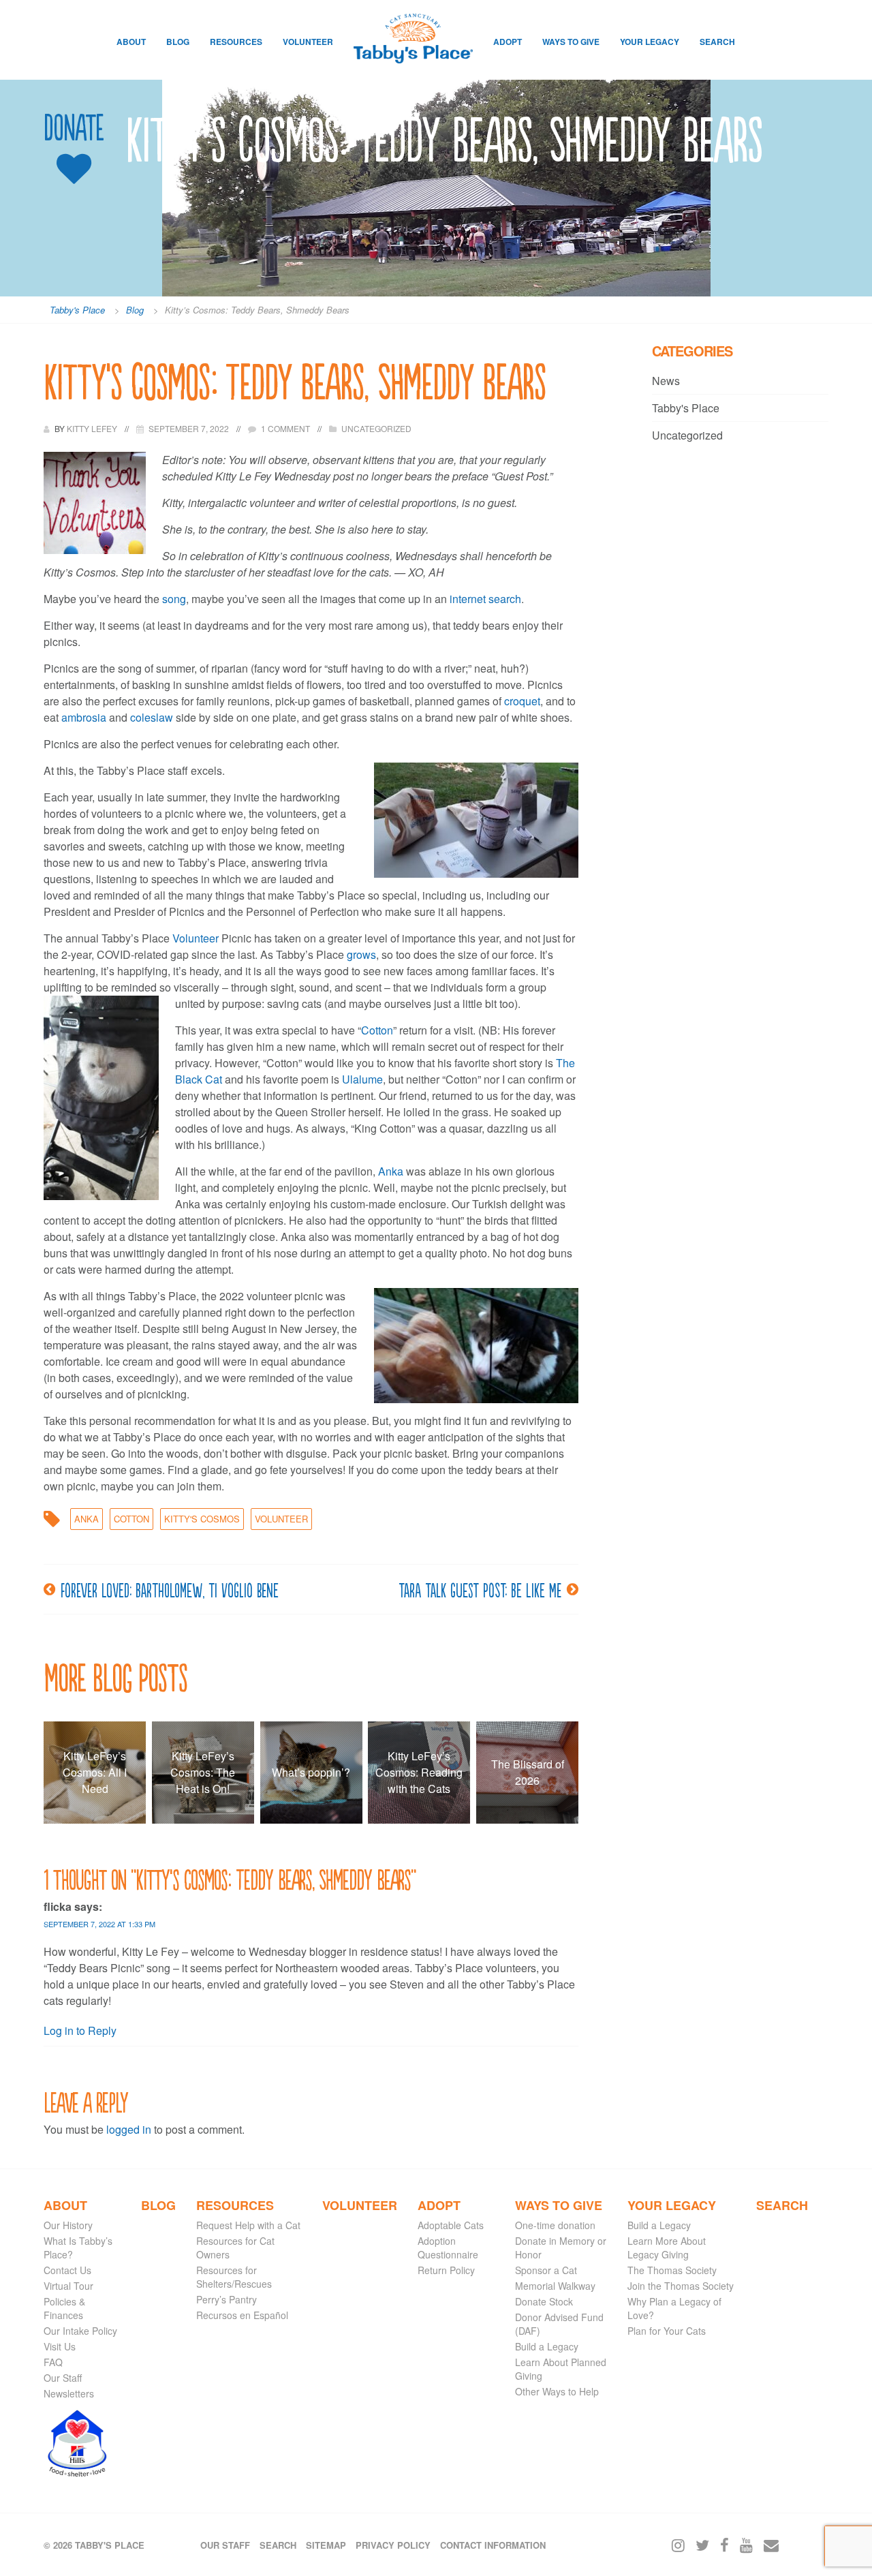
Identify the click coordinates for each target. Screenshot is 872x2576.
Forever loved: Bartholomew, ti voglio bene (170, 1589)
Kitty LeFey (93, 428)
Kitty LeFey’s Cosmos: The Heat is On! (203, 1772)
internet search (485, 599)
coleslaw (152, 717)
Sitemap (326, 2545)
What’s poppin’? (311, 1772)
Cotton (377, 1030)
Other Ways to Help (557, 2391)
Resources (236, 42)
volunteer (281, 1519)
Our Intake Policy (80, 2331)
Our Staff (63, 2378)
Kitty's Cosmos (202, 1519)
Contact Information (493, 2545)
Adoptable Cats (451, 2225)
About (131, 42)
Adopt (508, 42)
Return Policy (446, 2270)
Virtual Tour (68, 2286)
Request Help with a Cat (248, 2225)
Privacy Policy (393, 2545)
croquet (522, 701)
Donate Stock (544, 2301)
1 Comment (285, 428)
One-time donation (555, 2225)
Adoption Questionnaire (448, 2248)
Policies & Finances (64, 2308)
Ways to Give (571, 42)
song (174, 599)
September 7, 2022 (189, 428)
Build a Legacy (547, 2346)
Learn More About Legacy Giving (667, 2248)
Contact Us (67, 2270)
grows (361, 954)
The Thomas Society (672, 2270)
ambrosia (84, 717)
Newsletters (69, 2393)
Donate (74, 128)
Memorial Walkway (555, 2286)
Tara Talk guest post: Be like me (480, 1589)
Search (717, 42)
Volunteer (308, 42)
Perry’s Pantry (227, 2299)
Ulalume (362, 1079)
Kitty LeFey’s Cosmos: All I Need (95, 1772)
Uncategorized (376, 428)
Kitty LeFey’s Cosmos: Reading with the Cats (419, 1772)
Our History (68, 2225)
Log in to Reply (80, 2030)
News (666, 381)
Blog (178, 42)
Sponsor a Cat (546, 2270)
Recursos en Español (242, 2315)
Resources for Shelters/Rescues (234, 2277)
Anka (391, 1171)
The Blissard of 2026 (528, 1772)
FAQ (53, 2362)
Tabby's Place (686, 408)
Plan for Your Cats (667, 2331)
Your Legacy (650, 42)
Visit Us (60, 2346)
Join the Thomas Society (681, 2286)
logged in (129, 2129)
